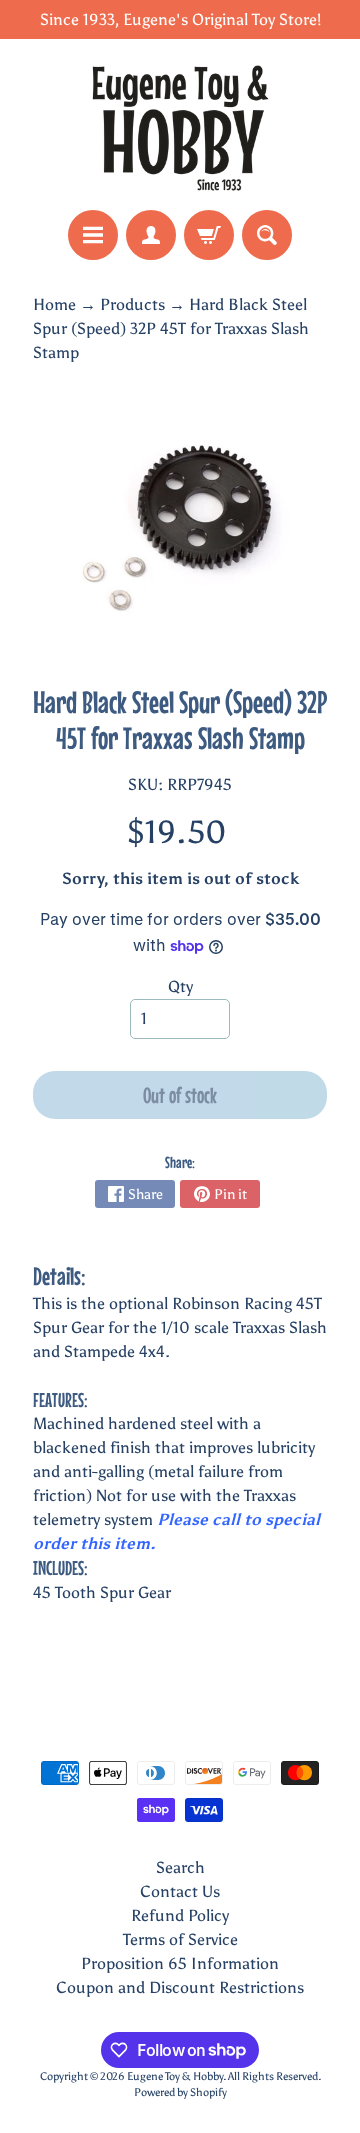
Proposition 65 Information (180, 1963)
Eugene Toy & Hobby (175, 2076)
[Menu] (93, 235)
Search (180, 1867)
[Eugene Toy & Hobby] (180, 124)
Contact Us (180, 1891)
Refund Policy (180, 1915)
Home (54, 304)
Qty (180, 986)
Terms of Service (180, 1939)
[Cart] (209, 235)
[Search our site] (267, 235)
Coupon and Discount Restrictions (180, 1987)
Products (132, 304)
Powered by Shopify (180, 2092)
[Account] (151, 235)
